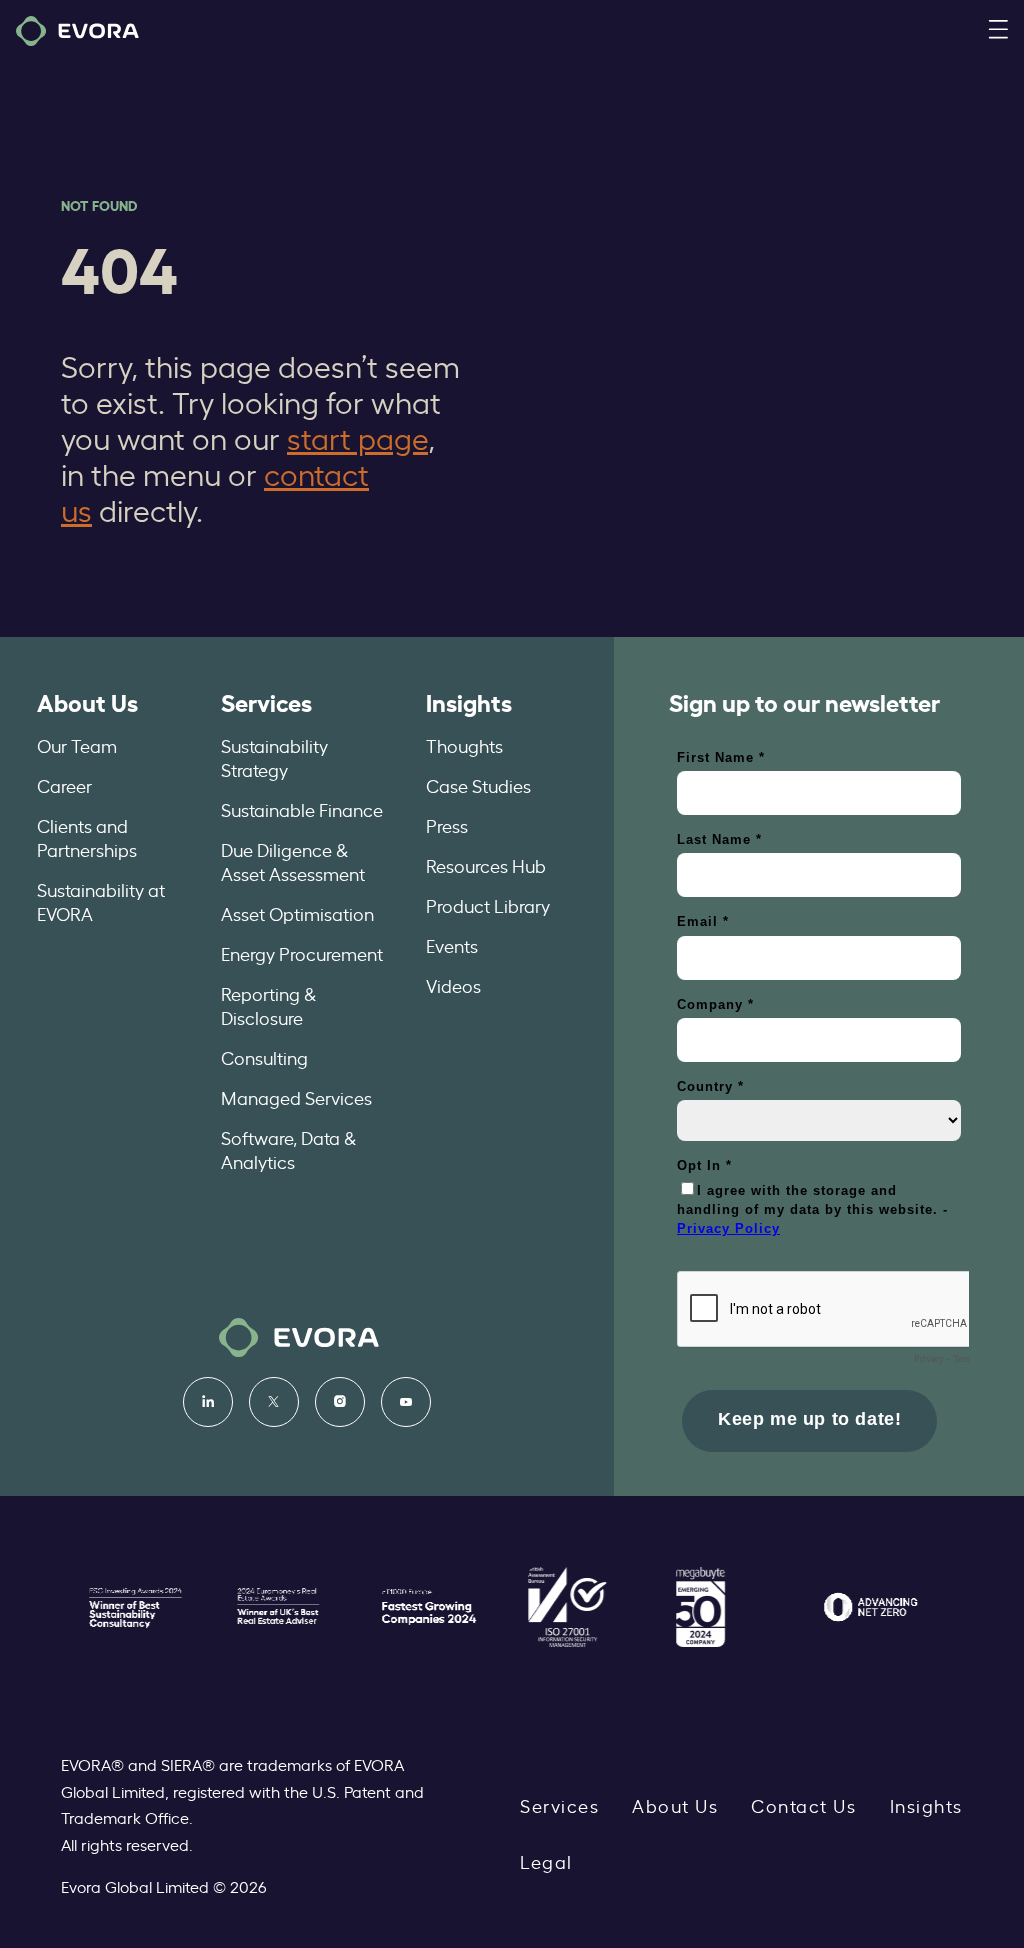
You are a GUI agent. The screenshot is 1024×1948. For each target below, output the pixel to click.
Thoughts (464, 745)
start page (357, 437)
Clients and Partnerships (87, 837)
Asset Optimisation (297, 913)
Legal (546, 1861)
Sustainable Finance (302, 809)
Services (266, 701)
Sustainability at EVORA (101, 901)
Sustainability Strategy (274, 757)
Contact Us (803, 1805)
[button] (998, 31)
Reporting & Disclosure (268, 1005)
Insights (469, 701)
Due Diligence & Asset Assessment (293, 861)
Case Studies (478, 785)
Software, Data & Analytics (288, 1149)
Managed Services (296, 1097)
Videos (453, 985)
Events (452, 945)
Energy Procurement (302, 953)
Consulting (264, 1057)
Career (64, 785)
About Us (87, 701)
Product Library (488, 905)
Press (447, 825)
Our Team (77, 745)
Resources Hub (486, 865)
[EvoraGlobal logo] (77, 31)
